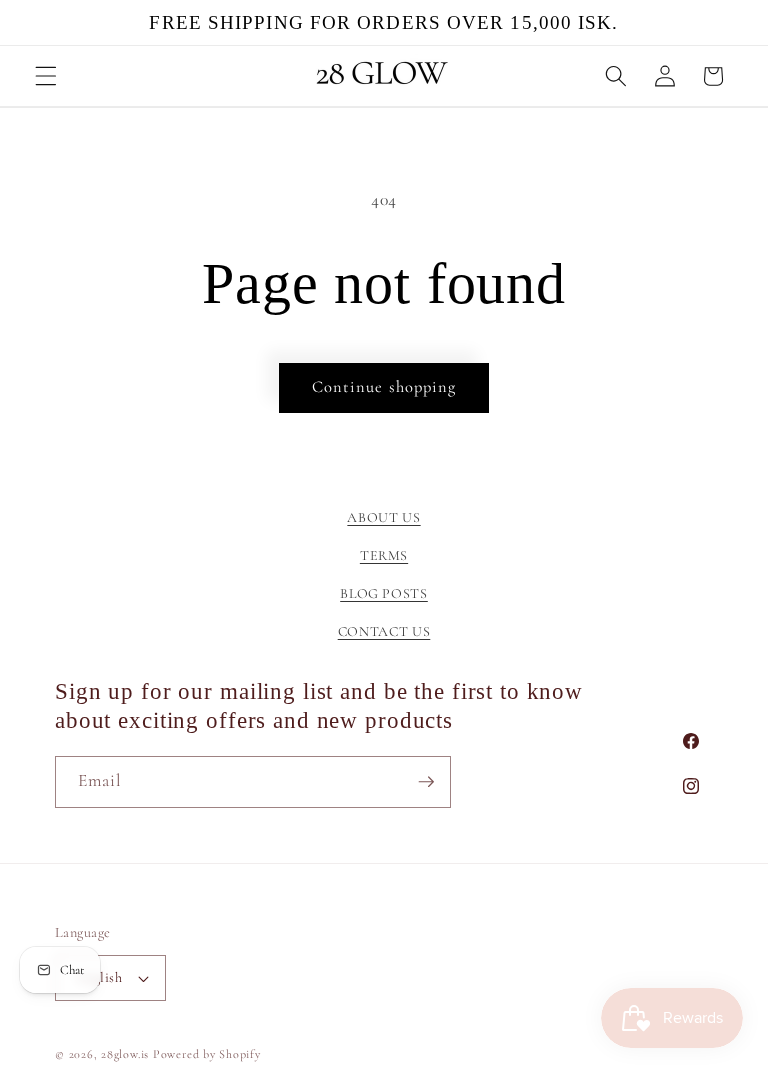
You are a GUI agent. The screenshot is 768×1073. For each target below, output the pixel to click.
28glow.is (125, 1054)
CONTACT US (384, 631)
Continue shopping (384, 387)
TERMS (384, 555)
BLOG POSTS (384, 593)
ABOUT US (383, 517)
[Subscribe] (426, 782)
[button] (46, 76)
